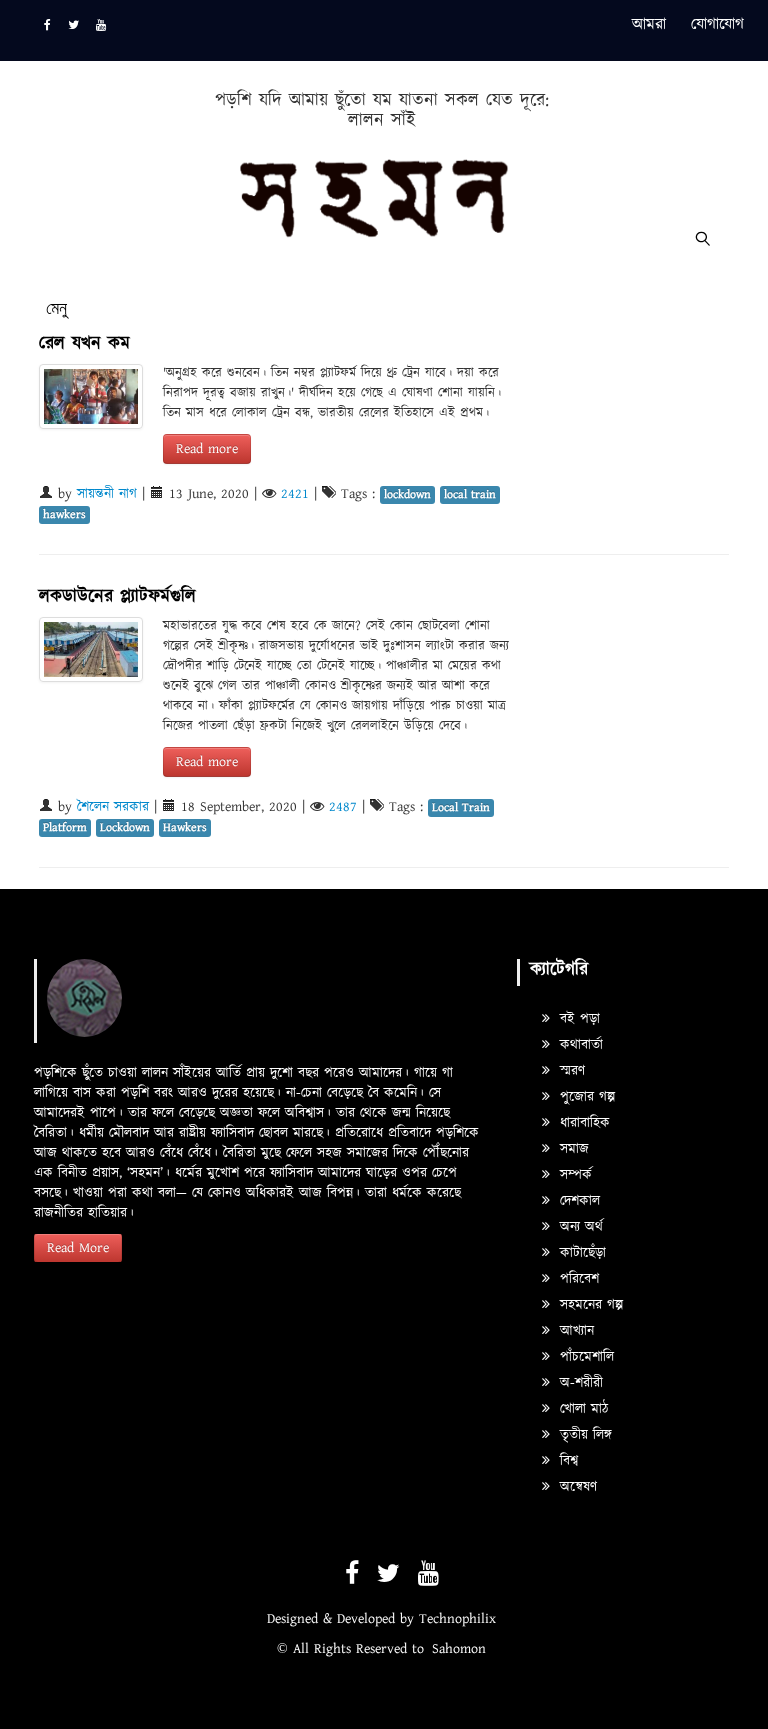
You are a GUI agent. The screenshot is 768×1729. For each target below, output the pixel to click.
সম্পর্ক (573, 1175)
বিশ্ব (566, 1461)
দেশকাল (577, 1201)
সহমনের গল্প (589, 1305)
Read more (207, 449)
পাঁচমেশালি (584, 1357)
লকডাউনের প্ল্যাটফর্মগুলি (117, 596)
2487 (343, 807)
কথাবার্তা (579, 1045)
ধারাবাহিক (582, 1123)
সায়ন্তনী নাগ (107, 494)
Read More (78, 1248)
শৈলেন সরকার (113, 807)
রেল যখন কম (84, 343)
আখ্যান (574, 1331)
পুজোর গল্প (585, 1097)
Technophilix (457, 1619)
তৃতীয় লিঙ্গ (583, 1435)
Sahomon (459, 1649)
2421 (295, 494)
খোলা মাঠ (581, 1409)
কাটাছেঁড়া (580, 1253)
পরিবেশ (577, 1279)
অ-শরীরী (579, 1383)
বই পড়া (577, 1019)
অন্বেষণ (576, 1487)
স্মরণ (570, 1071)
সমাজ (572, 1149)
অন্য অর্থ (579, 1227)
